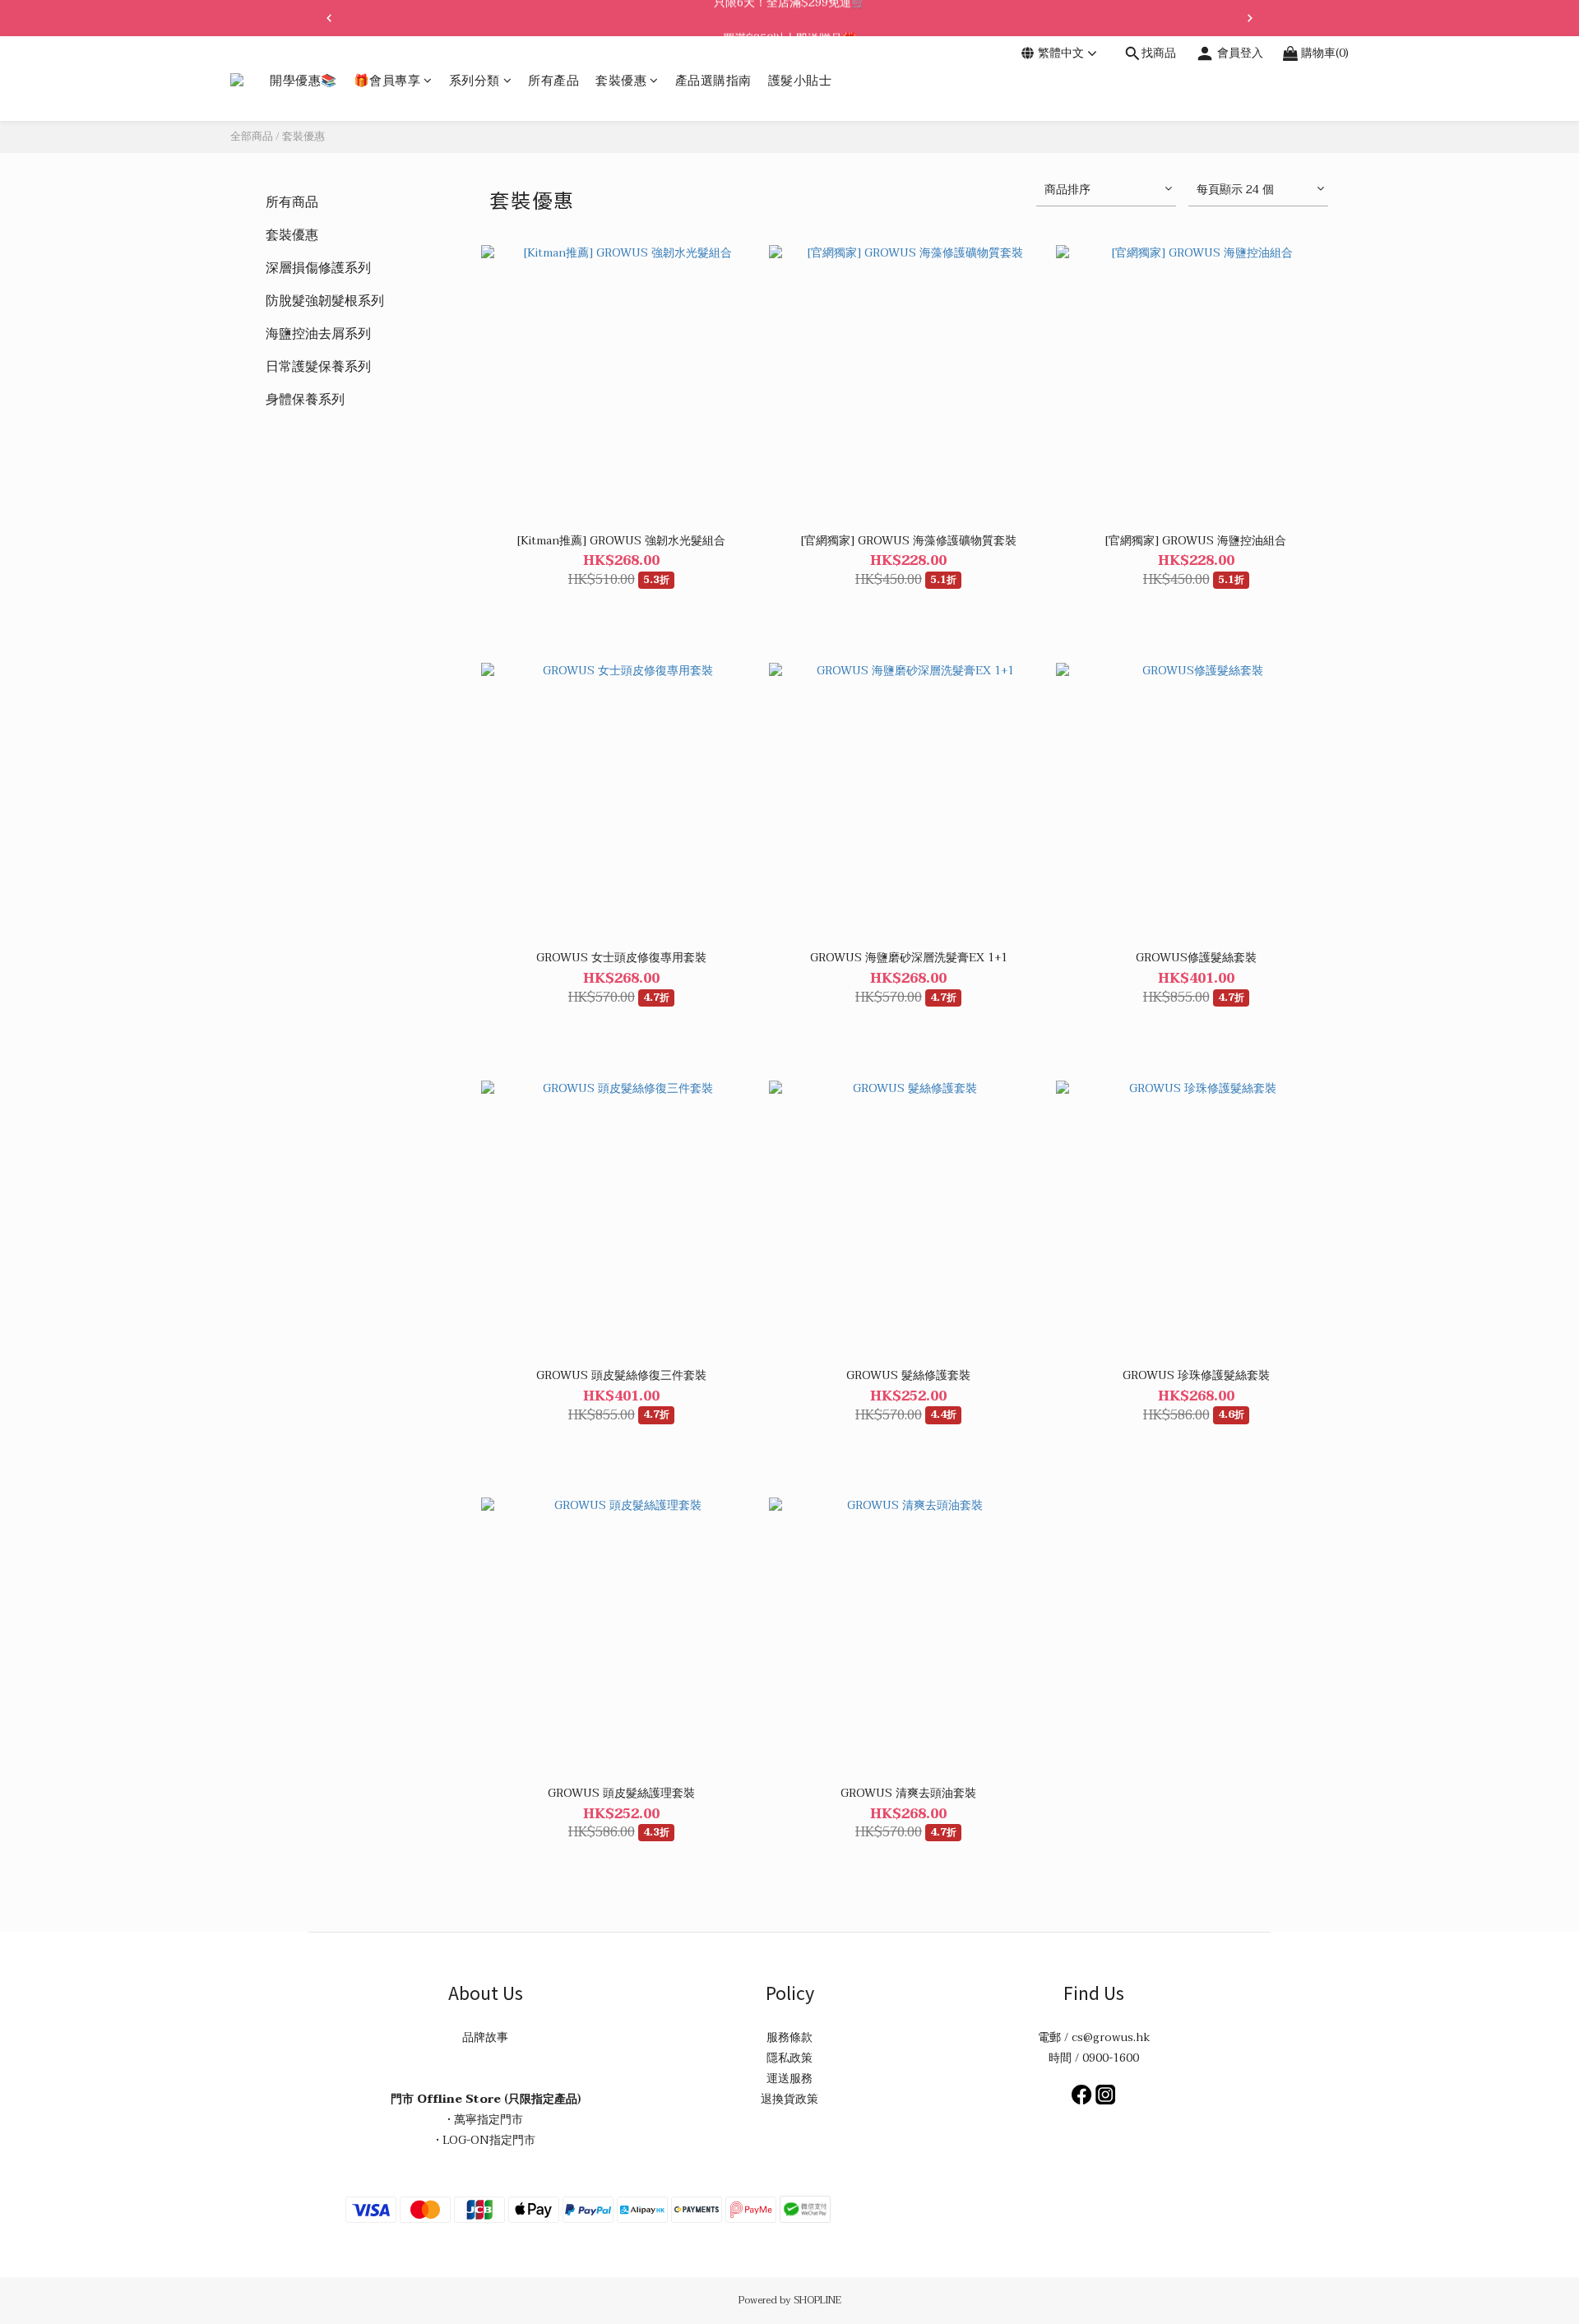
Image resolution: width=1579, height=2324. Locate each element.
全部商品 (252, 137)
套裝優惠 (621, 81)
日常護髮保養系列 (318, 367)
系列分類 (475, 81)
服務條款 (789, 2037)
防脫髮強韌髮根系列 (325, 301)
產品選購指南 (713, 81)
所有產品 (553, 81)
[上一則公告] (329, 18)
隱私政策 (789, 2058)
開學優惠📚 (303, 81)
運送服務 (789, 2079)
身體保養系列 (305, 400)
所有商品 (292, 202)
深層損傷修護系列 (318, 268)
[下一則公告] (1250, 18)
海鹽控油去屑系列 (318, 334)
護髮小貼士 (800, 81)
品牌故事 (485, 2037)
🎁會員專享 (387, 81)
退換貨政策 (789, 2099)
